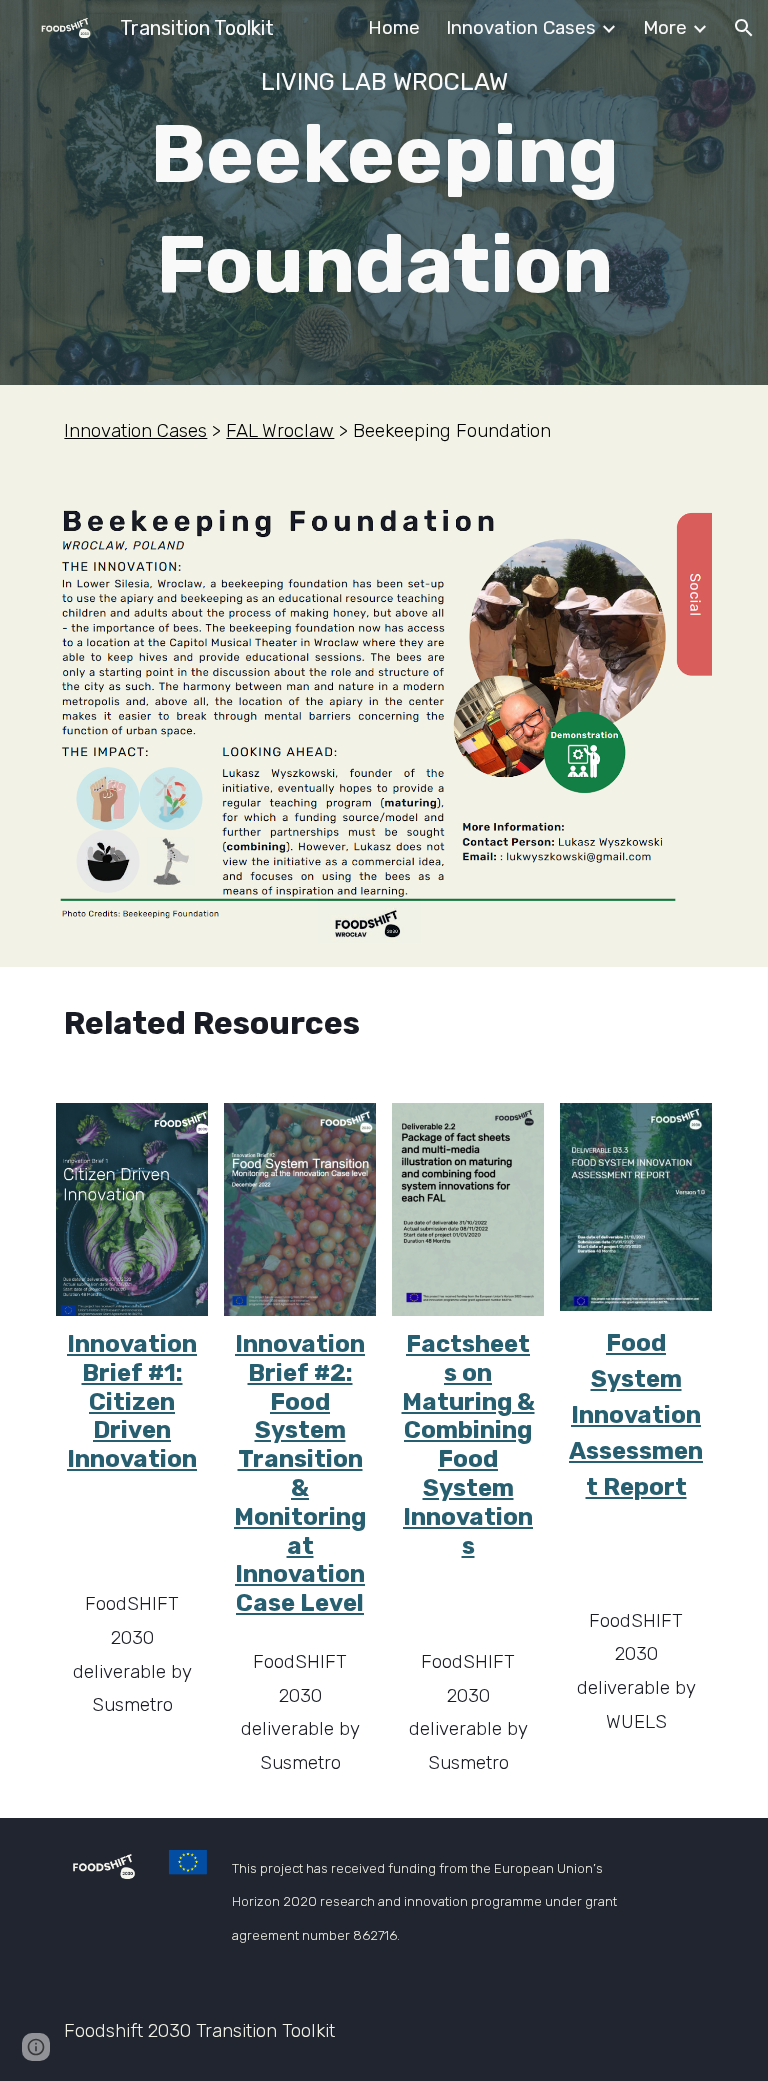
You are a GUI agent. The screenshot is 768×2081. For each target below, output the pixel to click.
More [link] (665, 28)
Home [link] (394, 28)
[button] (744, 28)
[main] (383, 192)
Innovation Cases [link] (521, 28)
